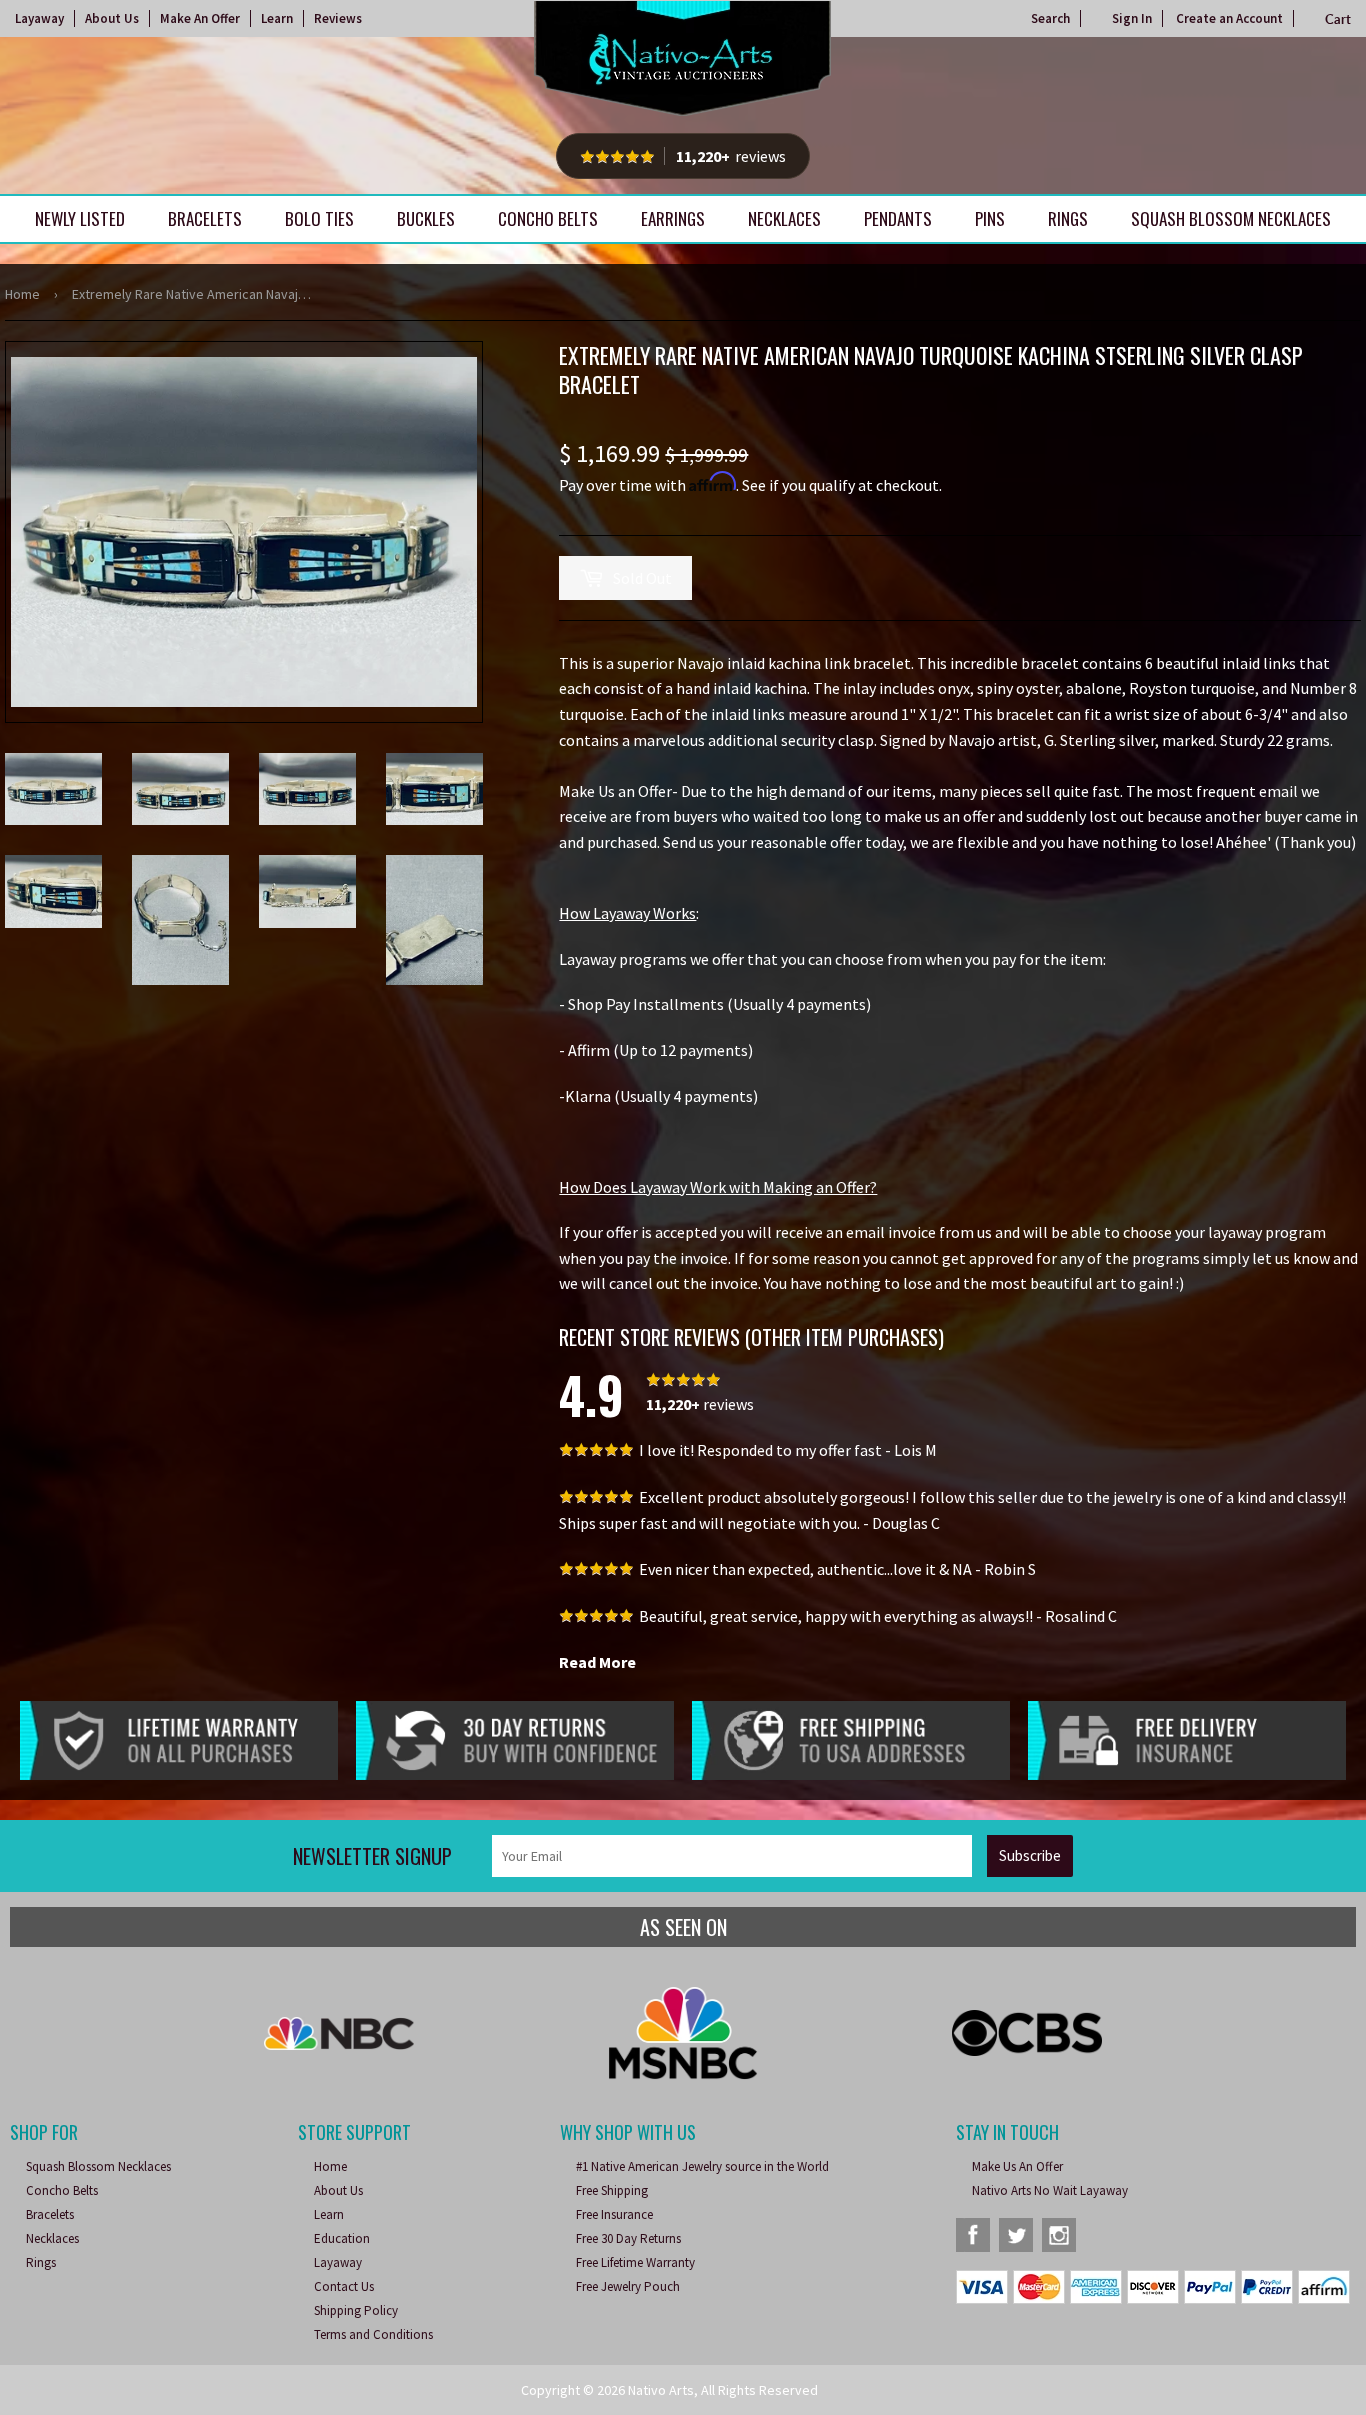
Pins (990, 218)
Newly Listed (80, 218)
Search (1050, 18)
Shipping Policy (356, 2310)
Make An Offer (200, 18)
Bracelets (205, 218)
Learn (277, 18)
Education (342, 2238)
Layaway (39, 18)
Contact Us (344, 2286)
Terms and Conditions (373, 2334)
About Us (112, 18)
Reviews (338, 18)
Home (22, 294)
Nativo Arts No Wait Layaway (1050, 2190)
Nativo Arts (661, 2390)
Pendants (898, 218)
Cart (1338, 19)
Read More (597, 1662)
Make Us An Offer (1017, 2166)
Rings (1068, 218)
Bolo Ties (319, 218)
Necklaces (784, 218)
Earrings (673, 218)
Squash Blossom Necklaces (1231, 218)
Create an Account (1229, 18)
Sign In (1132, 18)
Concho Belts (548, 218)
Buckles (426, 218)
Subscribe (1030, 1855)
